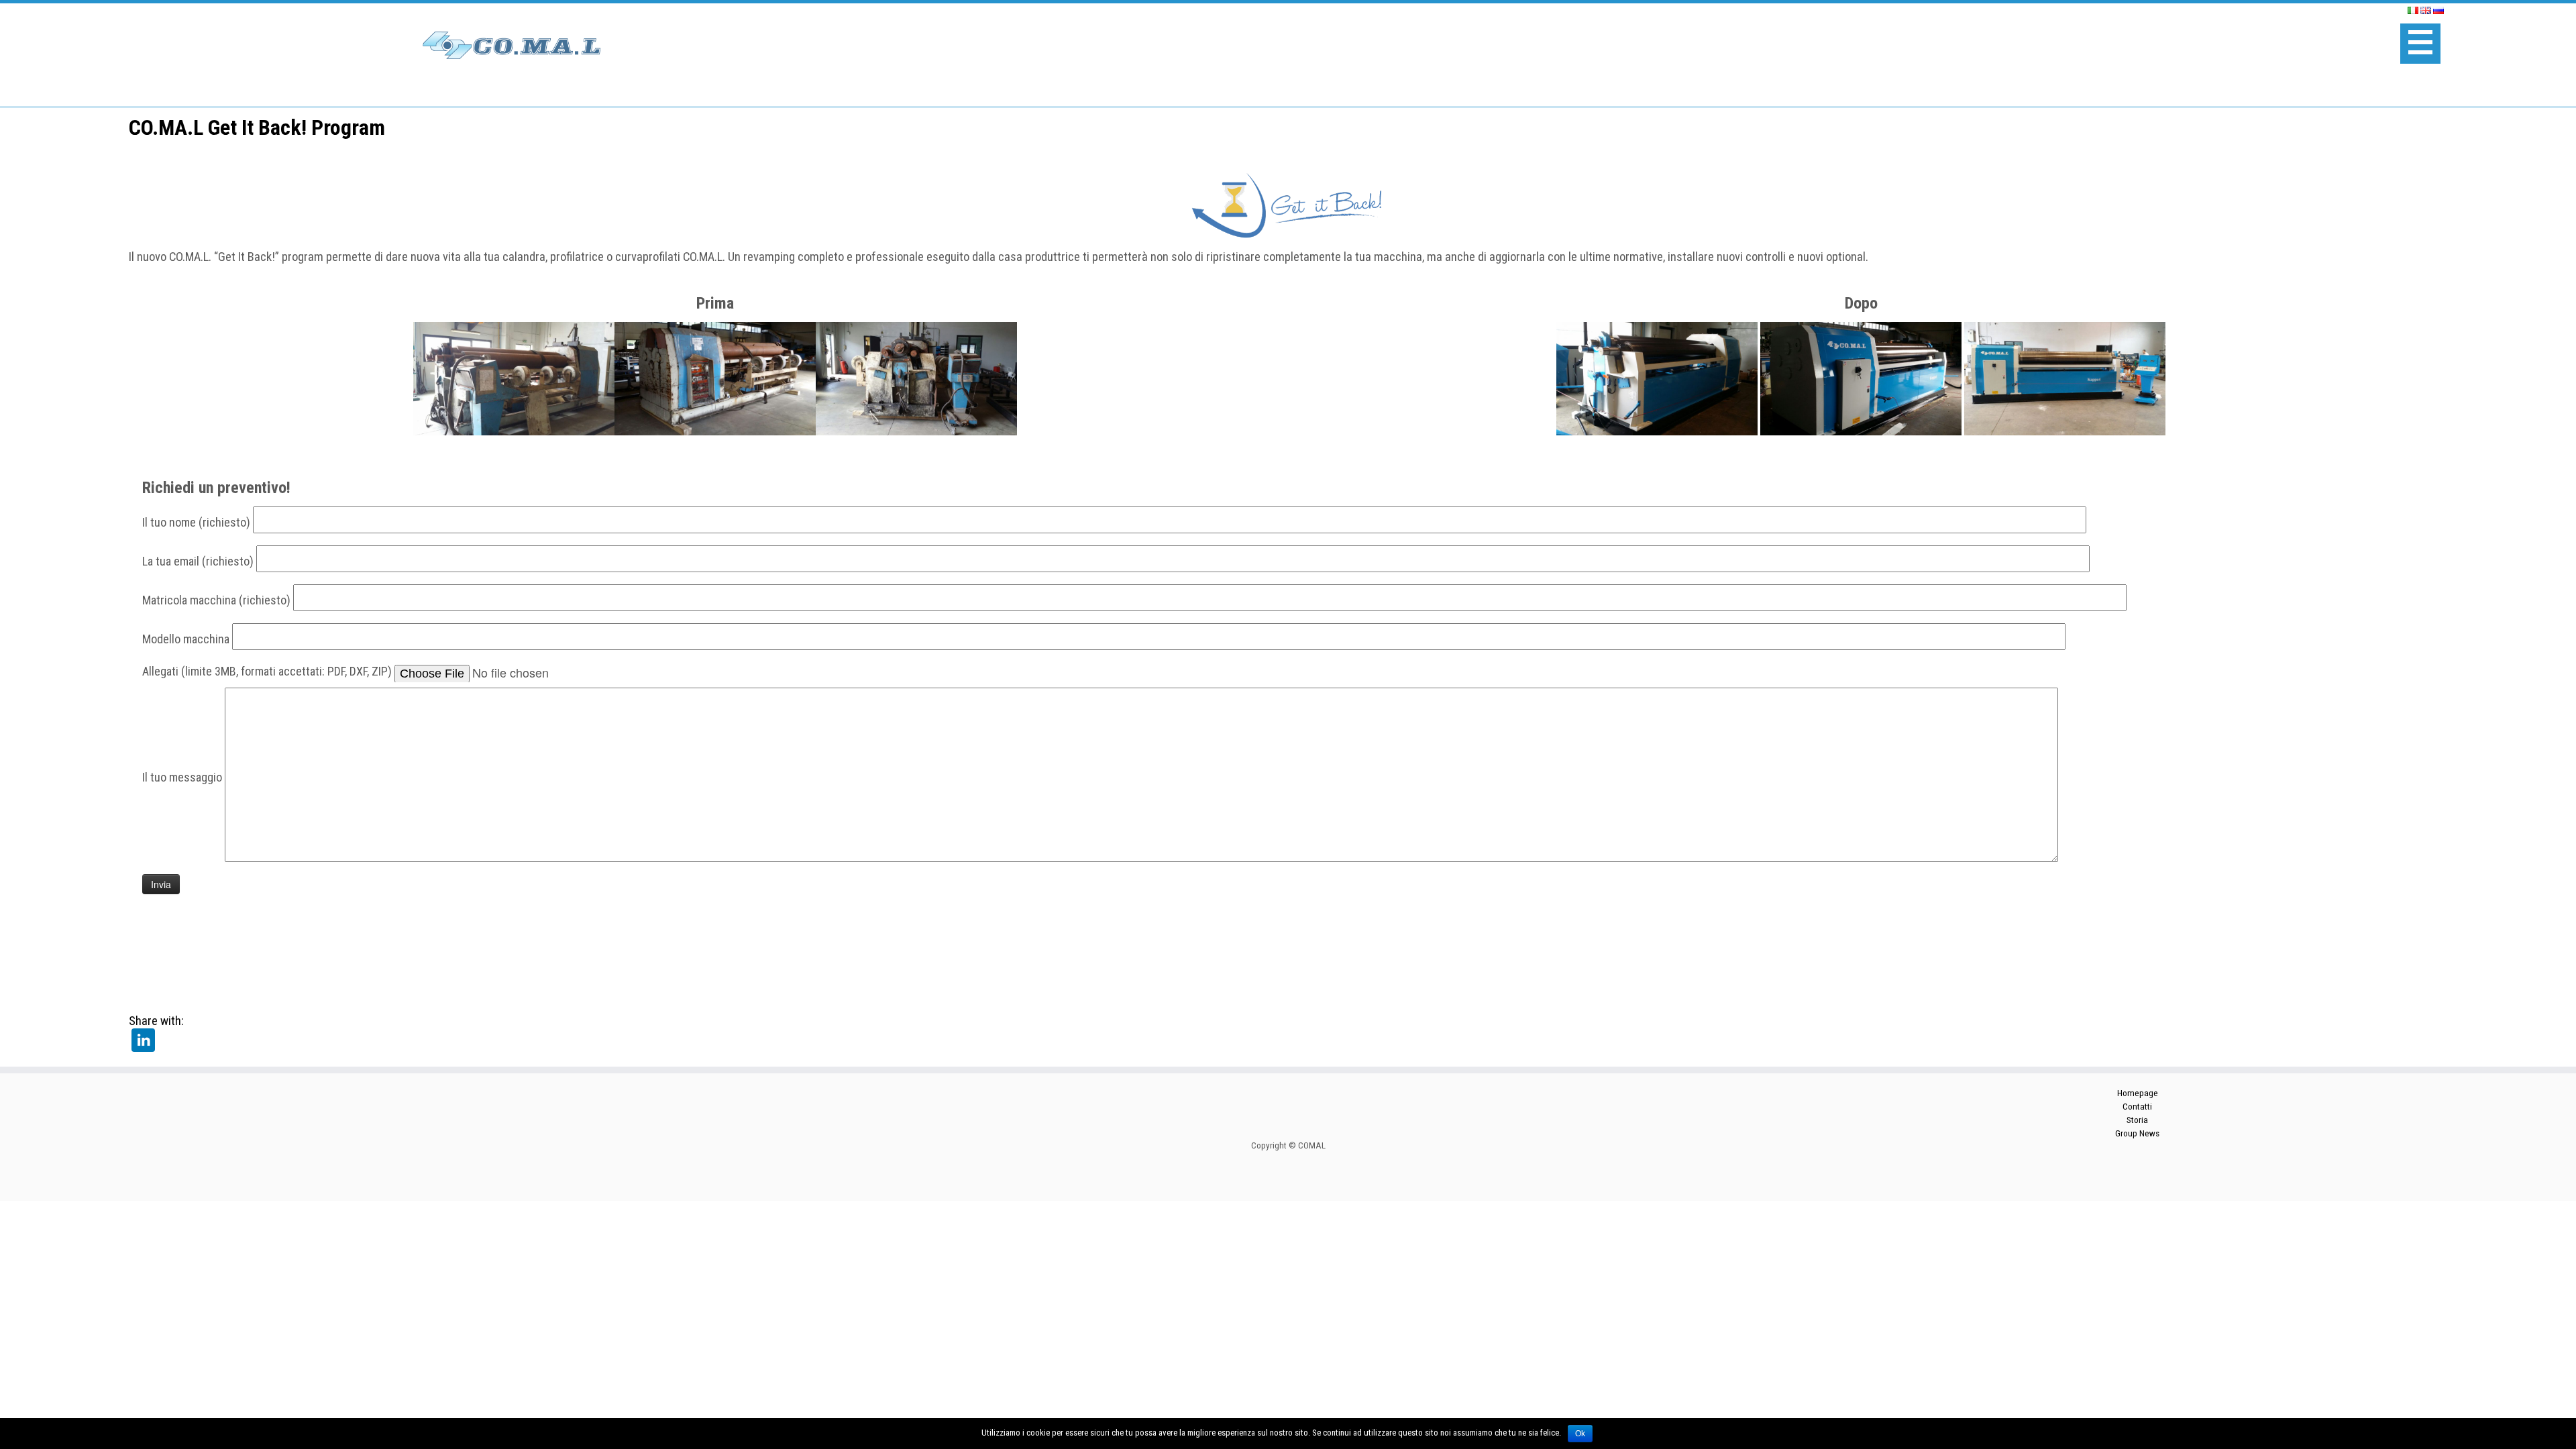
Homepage (2138, 1093)
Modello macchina (187, 638)
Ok (1580, 1434)
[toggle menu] (2420, 44)
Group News (2137, 1133)
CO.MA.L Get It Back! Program (257, 127)
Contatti (2137, 1107)
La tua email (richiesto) (199, 560)
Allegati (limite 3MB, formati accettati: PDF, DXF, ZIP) (268, 670)
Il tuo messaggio (183, 776)
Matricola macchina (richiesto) (218, 599)
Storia (2137, 1120)
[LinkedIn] (143, 1039)
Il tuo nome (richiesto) (198, 522)
